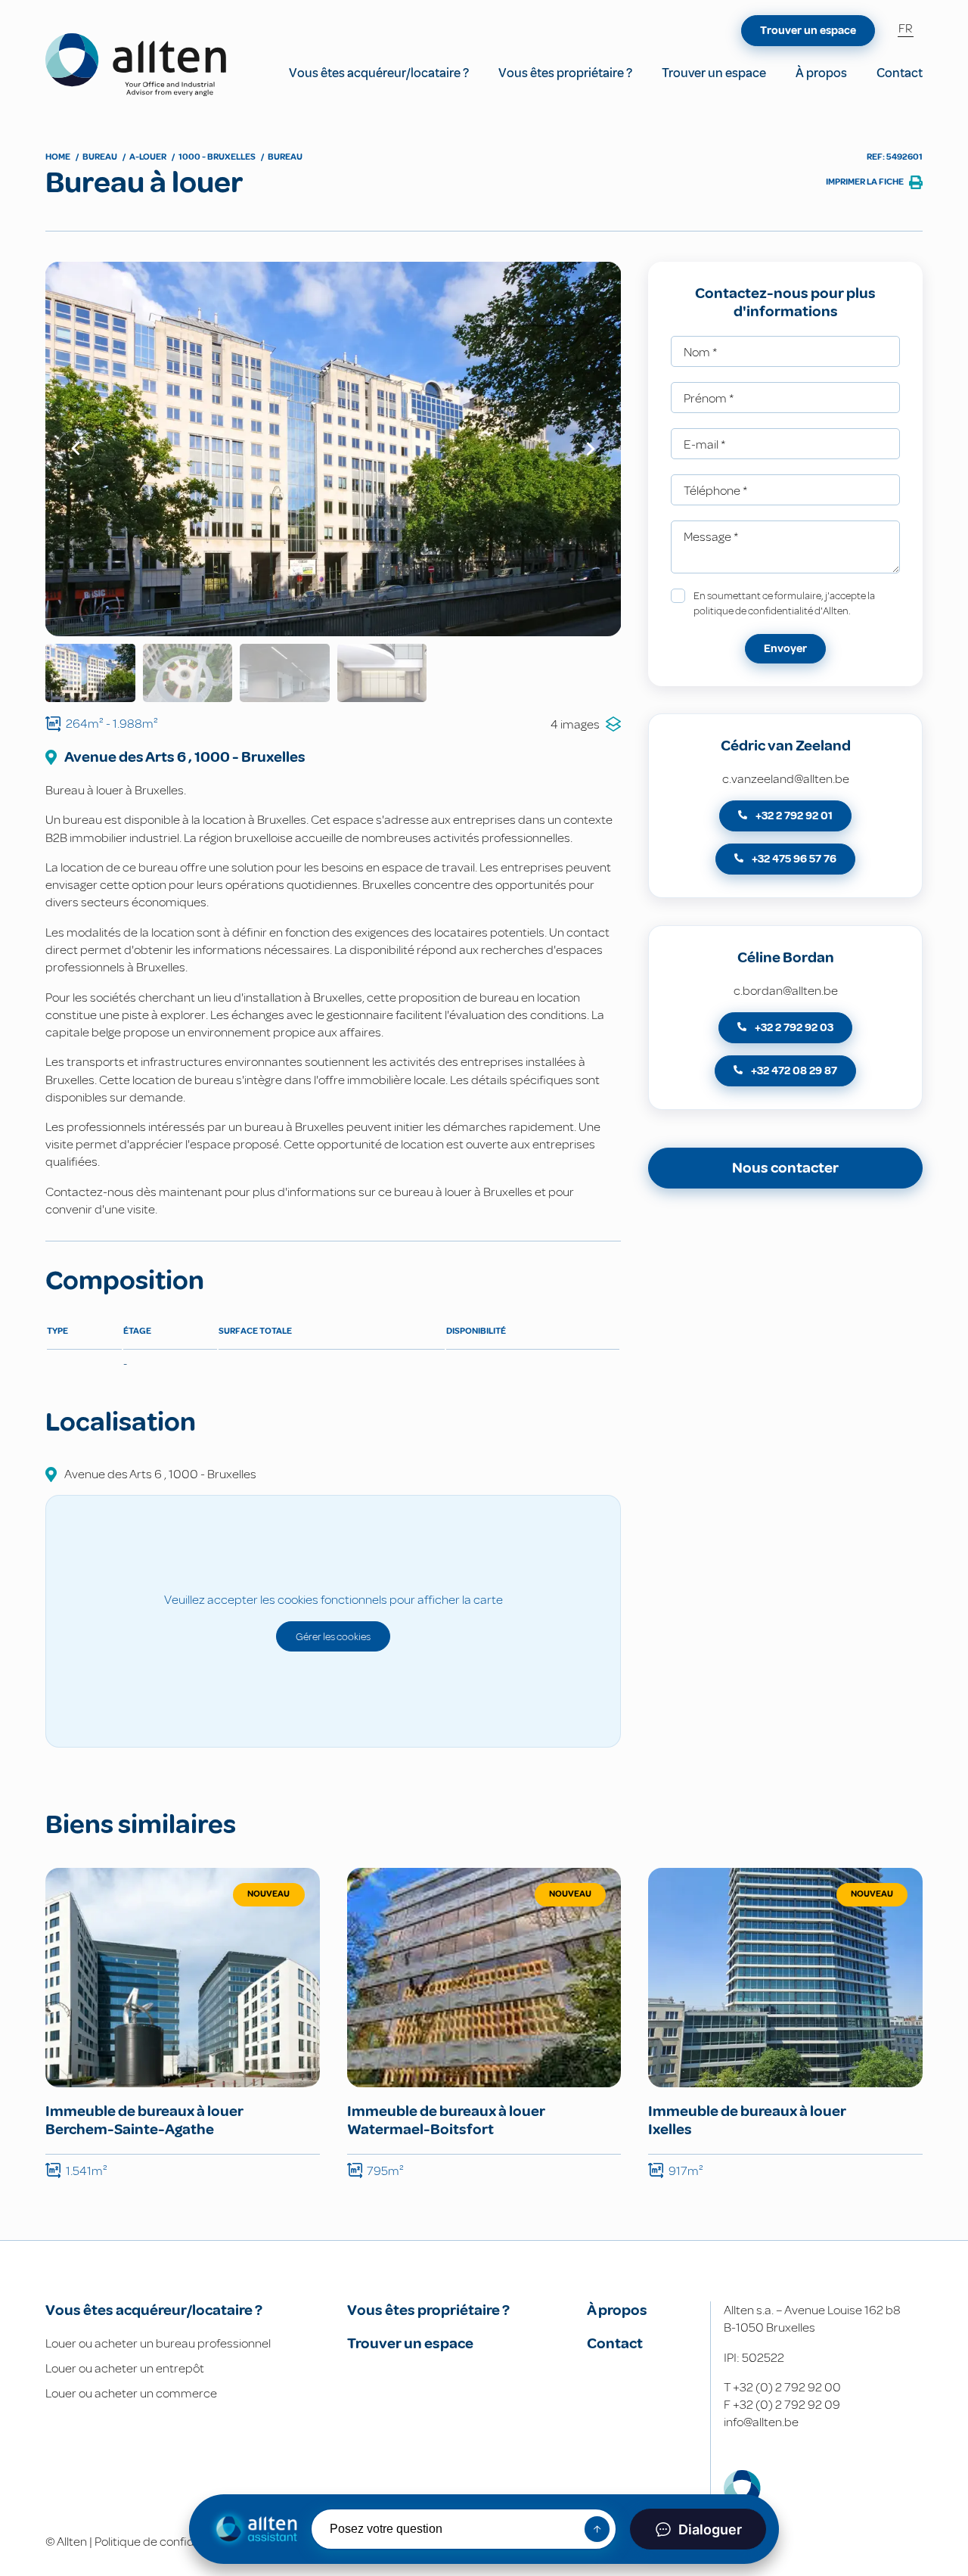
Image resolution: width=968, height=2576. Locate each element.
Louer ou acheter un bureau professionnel (158, 2343)
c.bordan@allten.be (786, 991)
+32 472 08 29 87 (793, 1071)
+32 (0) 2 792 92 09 (786, 2405)
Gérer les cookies (333, 1636)
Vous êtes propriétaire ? (565, 73)
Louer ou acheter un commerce (131, 2393)
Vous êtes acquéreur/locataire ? (379, 73)
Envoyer (785, 649)
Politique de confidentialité (166, 2542)
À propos (821, 73)
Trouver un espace (714, 73)
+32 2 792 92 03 (793, 1028)
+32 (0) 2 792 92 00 (787, 2387)
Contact (900, 73)
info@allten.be (761, 2422)
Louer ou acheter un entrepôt (125, 2368)
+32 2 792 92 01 (793, 816)
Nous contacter (785, 1168)
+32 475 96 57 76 (793, 859)
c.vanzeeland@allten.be (786, 779)
